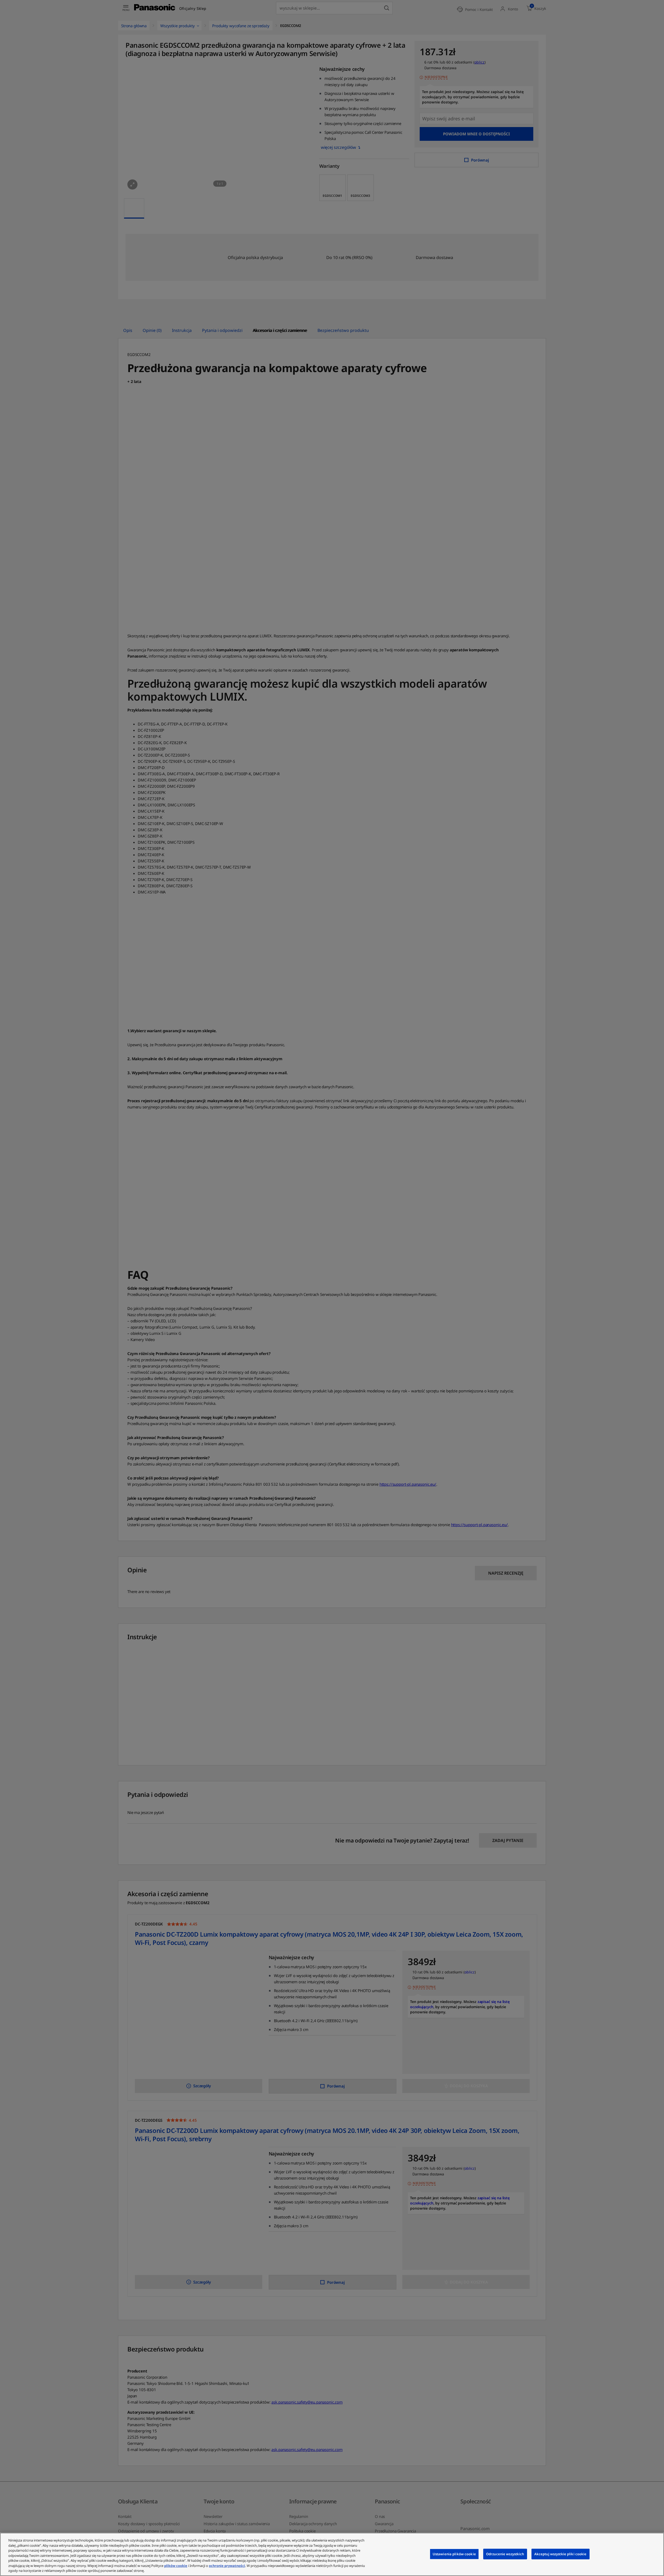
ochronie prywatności (227, 2566)
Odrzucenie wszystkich (505, 2554)
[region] (332, 2554)
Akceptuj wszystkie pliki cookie (561, 2554)
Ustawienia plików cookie (454, 2554)
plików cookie (176, 2566)
